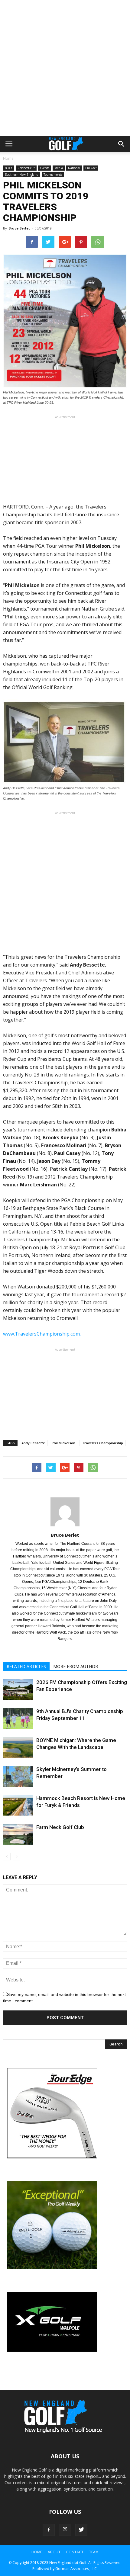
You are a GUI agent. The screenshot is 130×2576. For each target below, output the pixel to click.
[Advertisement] (65, 68)
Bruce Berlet (19, 228)
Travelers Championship (102, 1443)
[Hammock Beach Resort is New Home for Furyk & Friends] (18, 1805)
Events (45, 168)
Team (94, 2552)
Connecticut (26, 168)
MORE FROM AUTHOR (76, 1666)
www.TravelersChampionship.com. (42, 1334)
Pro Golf (91, 168)
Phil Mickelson (63, 1443)
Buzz (9, 168)
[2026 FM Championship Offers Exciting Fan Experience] (18, 1689)
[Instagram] (65, 2530)
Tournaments (53, 175)
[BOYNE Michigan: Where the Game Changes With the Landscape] (18, 1747)
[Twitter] (81, 2530)
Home (8, 158)
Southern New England (22, 175)
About (54, 2552)
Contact (75, 2552)
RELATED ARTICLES (26, 1666)
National (74, 168)
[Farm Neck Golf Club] (18, 1834)
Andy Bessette (33, 1443)
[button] (122, 144)
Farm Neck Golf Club (60, 1827)
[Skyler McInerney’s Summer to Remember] (18, 1776)
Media (59, 168)
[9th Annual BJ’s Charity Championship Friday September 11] (18, 1718)
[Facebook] (49, 2530)
